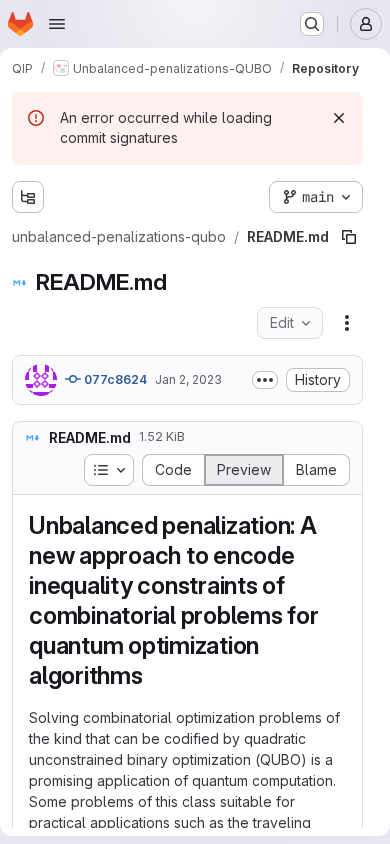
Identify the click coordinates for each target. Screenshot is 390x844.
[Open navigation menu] (57, 24)
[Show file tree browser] (28, 197)
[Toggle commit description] (265, 340)
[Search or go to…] (312, 24)
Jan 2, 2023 (188, 339)
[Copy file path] (303, 197)
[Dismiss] (339, 118)
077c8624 (114, 339)
